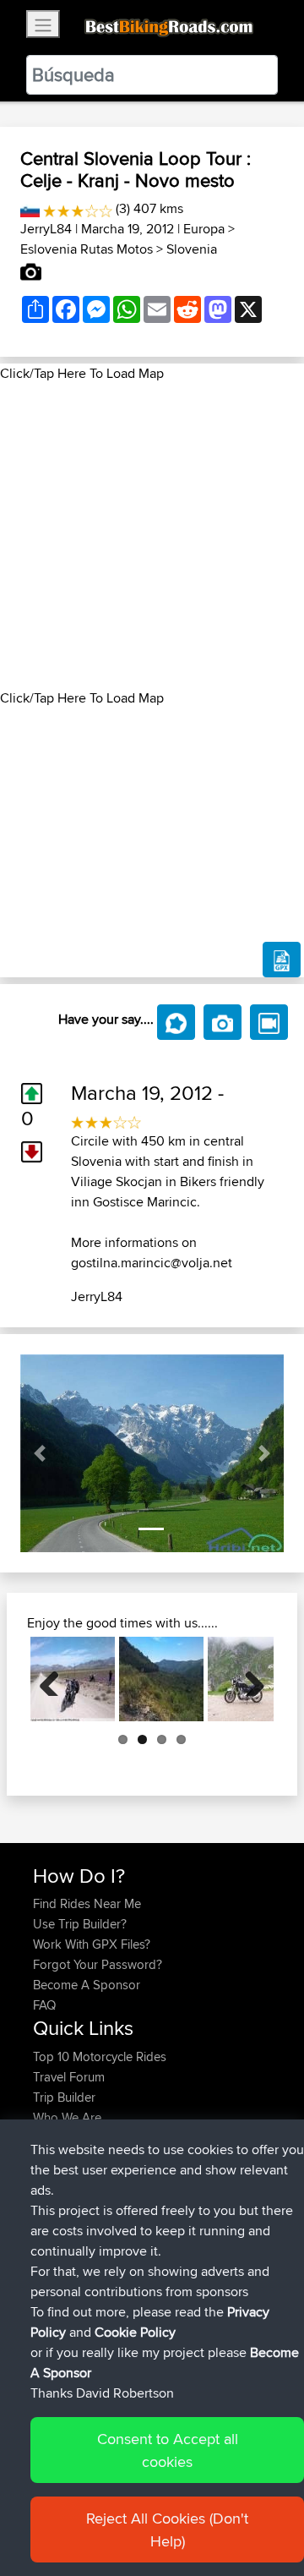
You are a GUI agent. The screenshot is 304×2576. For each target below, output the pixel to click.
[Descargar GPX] (282, 960)
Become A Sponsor (87, 1985)
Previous (56, 1679)
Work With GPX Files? (92, 1944)
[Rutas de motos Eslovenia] (30, 208)
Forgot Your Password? (98, 1964)
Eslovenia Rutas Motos (87, 249)
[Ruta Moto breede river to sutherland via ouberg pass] (73, 1679)
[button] (40, 1453)
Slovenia (192, 249)
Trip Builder (64, 2097)
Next (248, 1679)
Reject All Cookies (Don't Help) (167, 2530)
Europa (204, 229)
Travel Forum (69, 2077)
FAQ (44, 2005)
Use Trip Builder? (80, 1924)
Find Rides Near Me (87, 1903)
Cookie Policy (135, 2332)
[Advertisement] (152, 536)
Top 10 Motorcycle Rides (100, 2056)
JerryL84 (46, 229)
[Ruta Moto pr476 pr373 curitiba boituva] (161, 1679)
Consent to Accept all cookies (168, 2450)
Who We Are (67, 2117)
